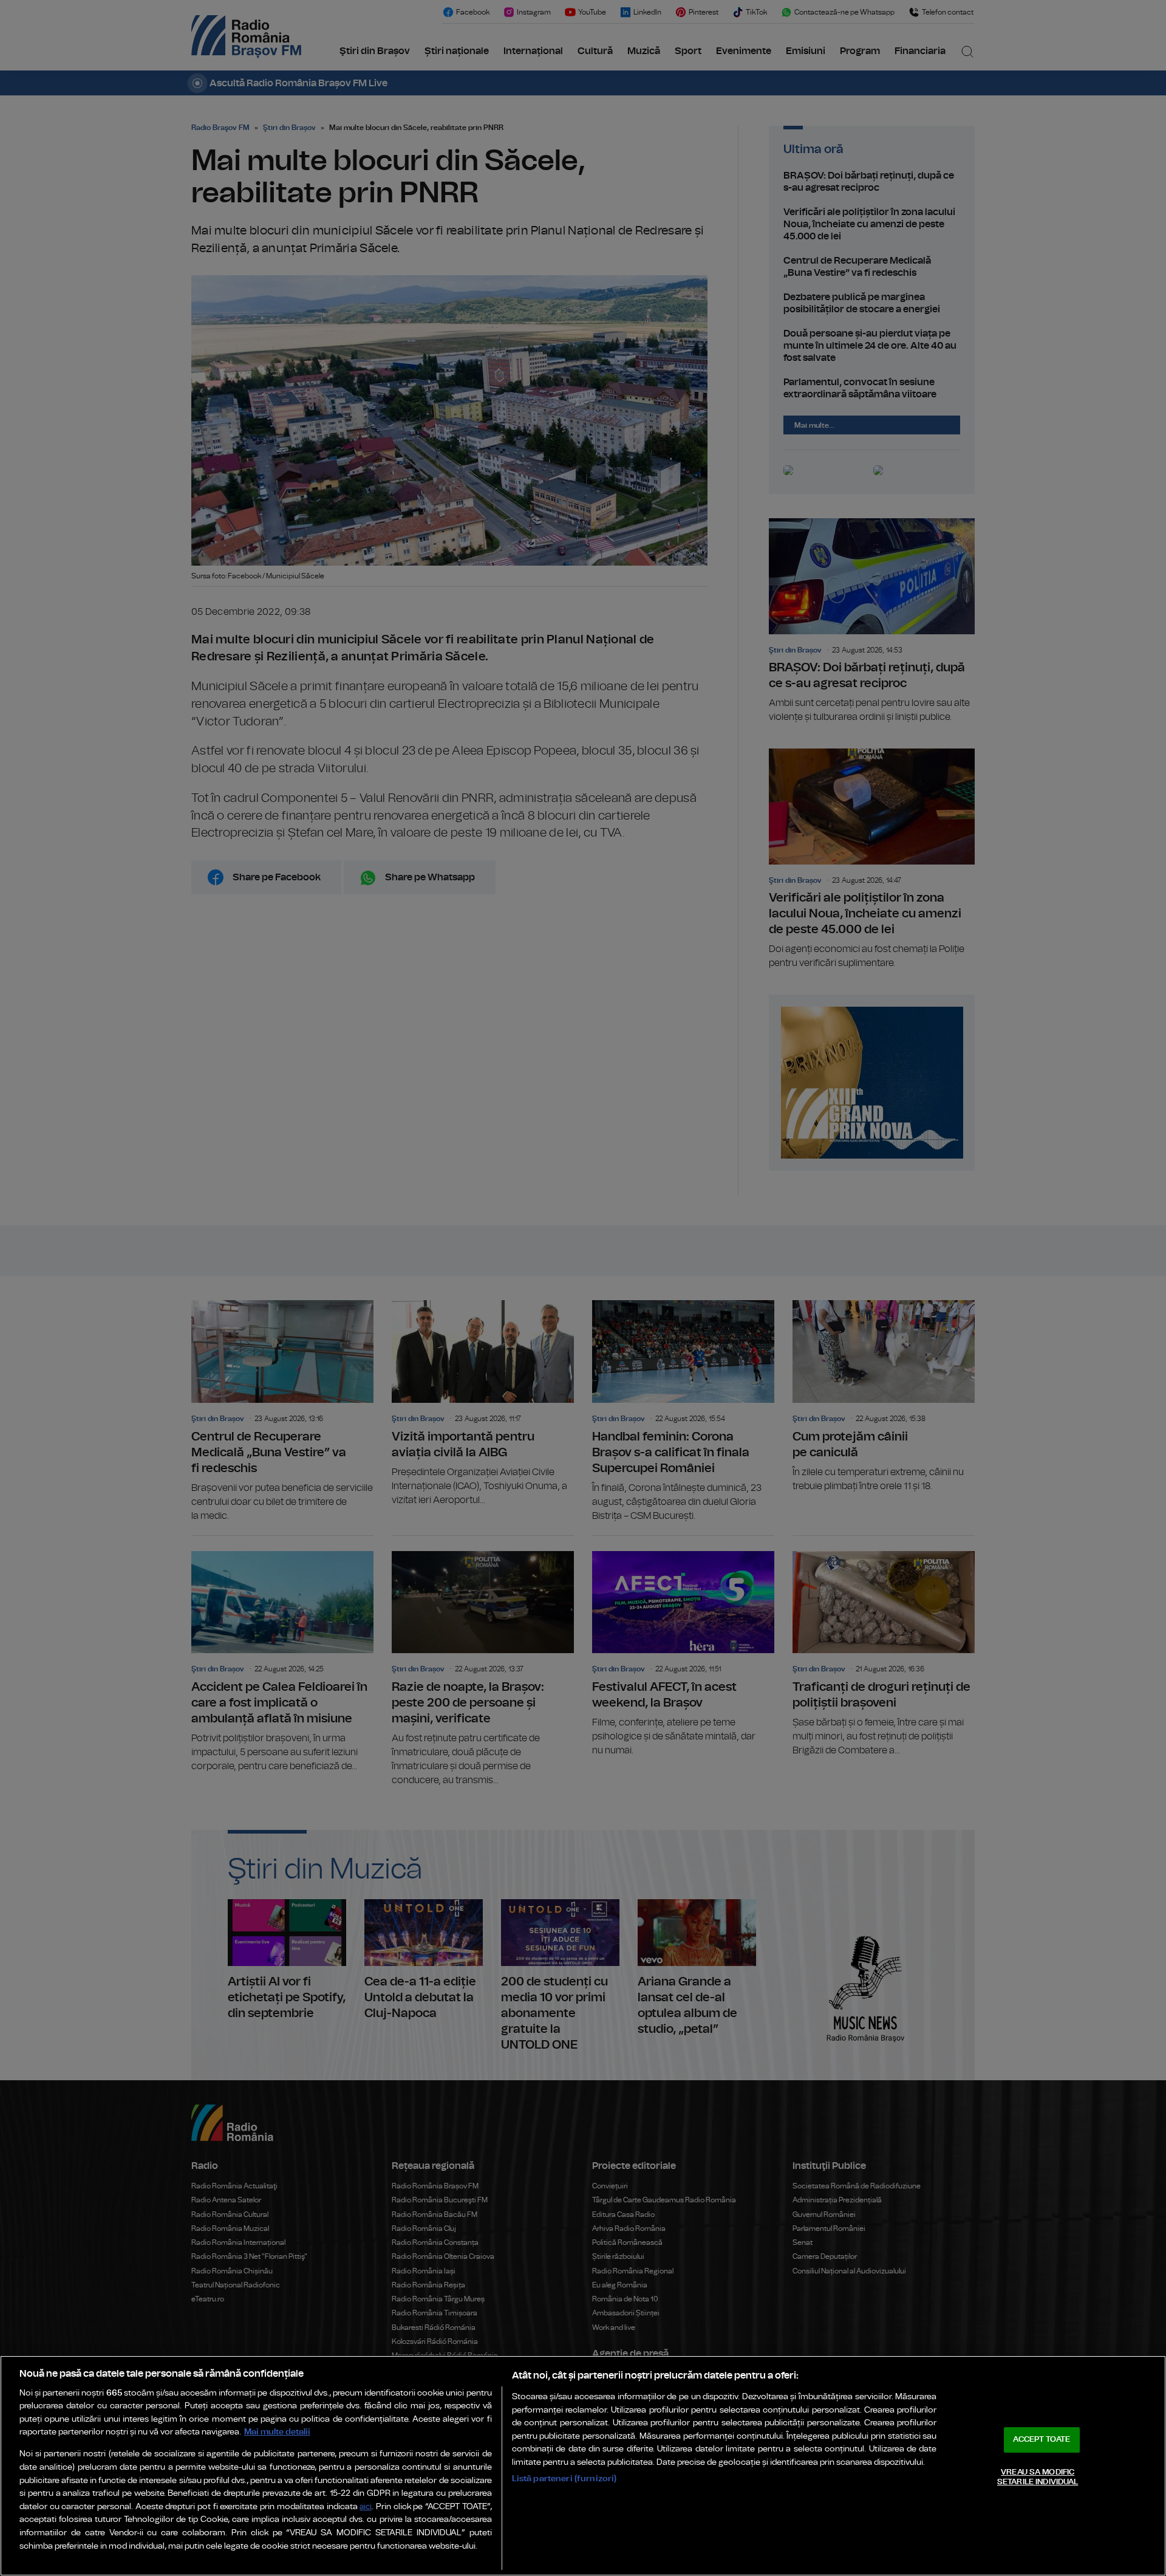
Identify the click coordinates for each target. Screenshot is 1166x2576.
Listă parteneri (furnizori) (564, 2478)
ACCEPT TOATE (1042, 2440)
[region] (583, 2466)
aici (366, 2507)
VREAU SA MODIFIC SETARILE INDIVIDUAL (1038, 2477)
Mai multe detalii (277, 2432)
